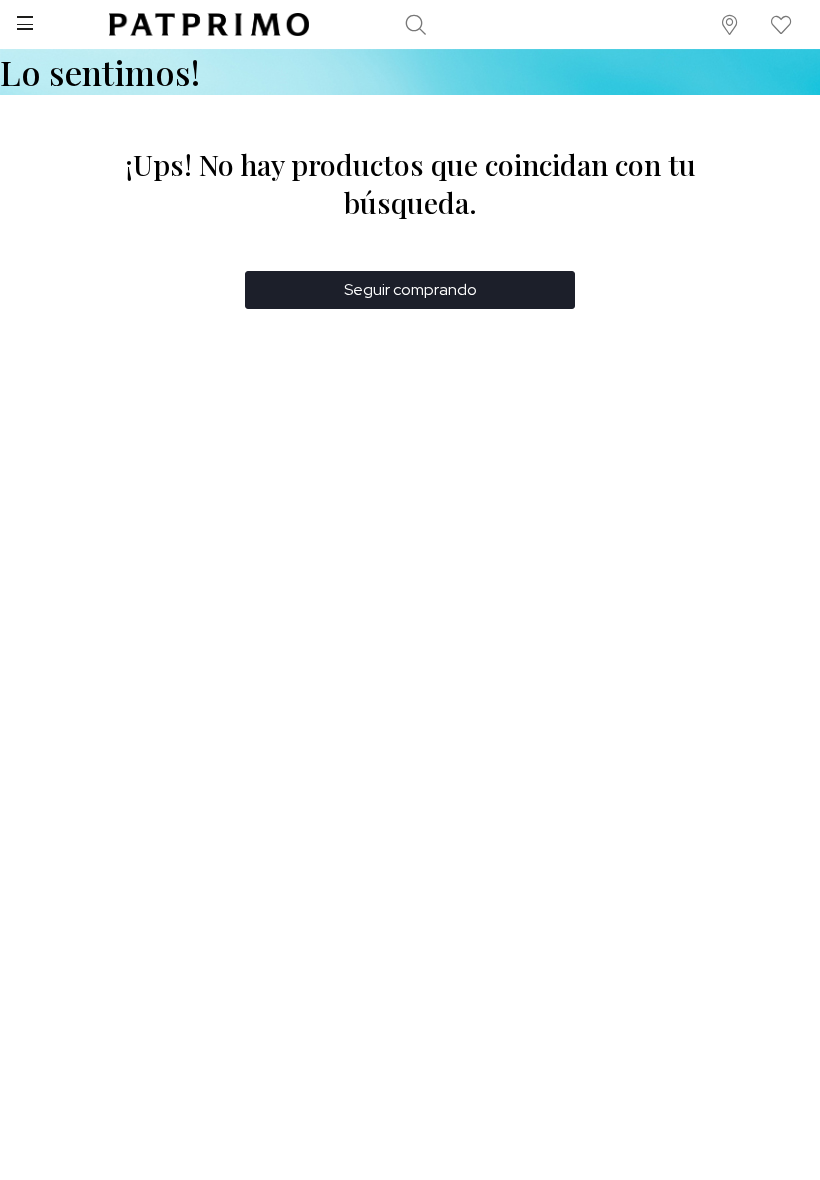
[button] (730, 24)
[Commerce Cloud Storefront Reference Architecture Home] (209, 24)
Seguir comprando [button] (410, 289)
